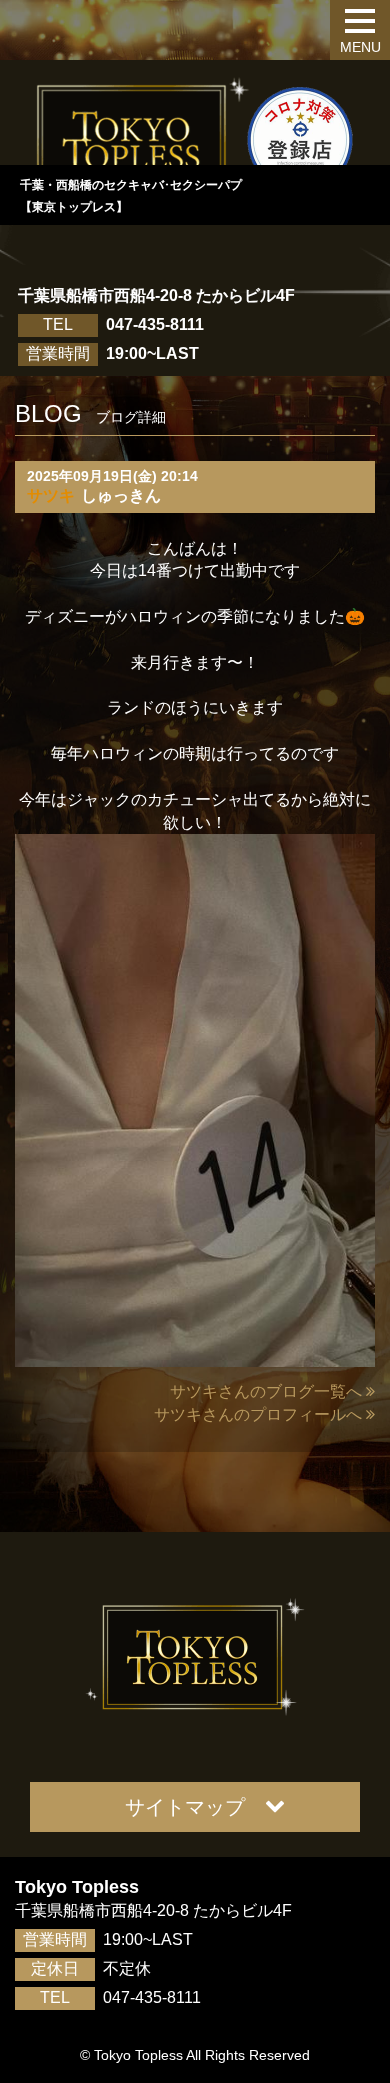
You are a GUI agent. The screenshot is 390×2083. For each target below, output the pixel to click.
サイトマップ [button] (185, 1807)
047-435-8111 (155, 324)
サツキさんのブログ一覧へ (266, 1391)
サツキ (51, 495)
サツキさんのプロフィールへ (258, 1414)
